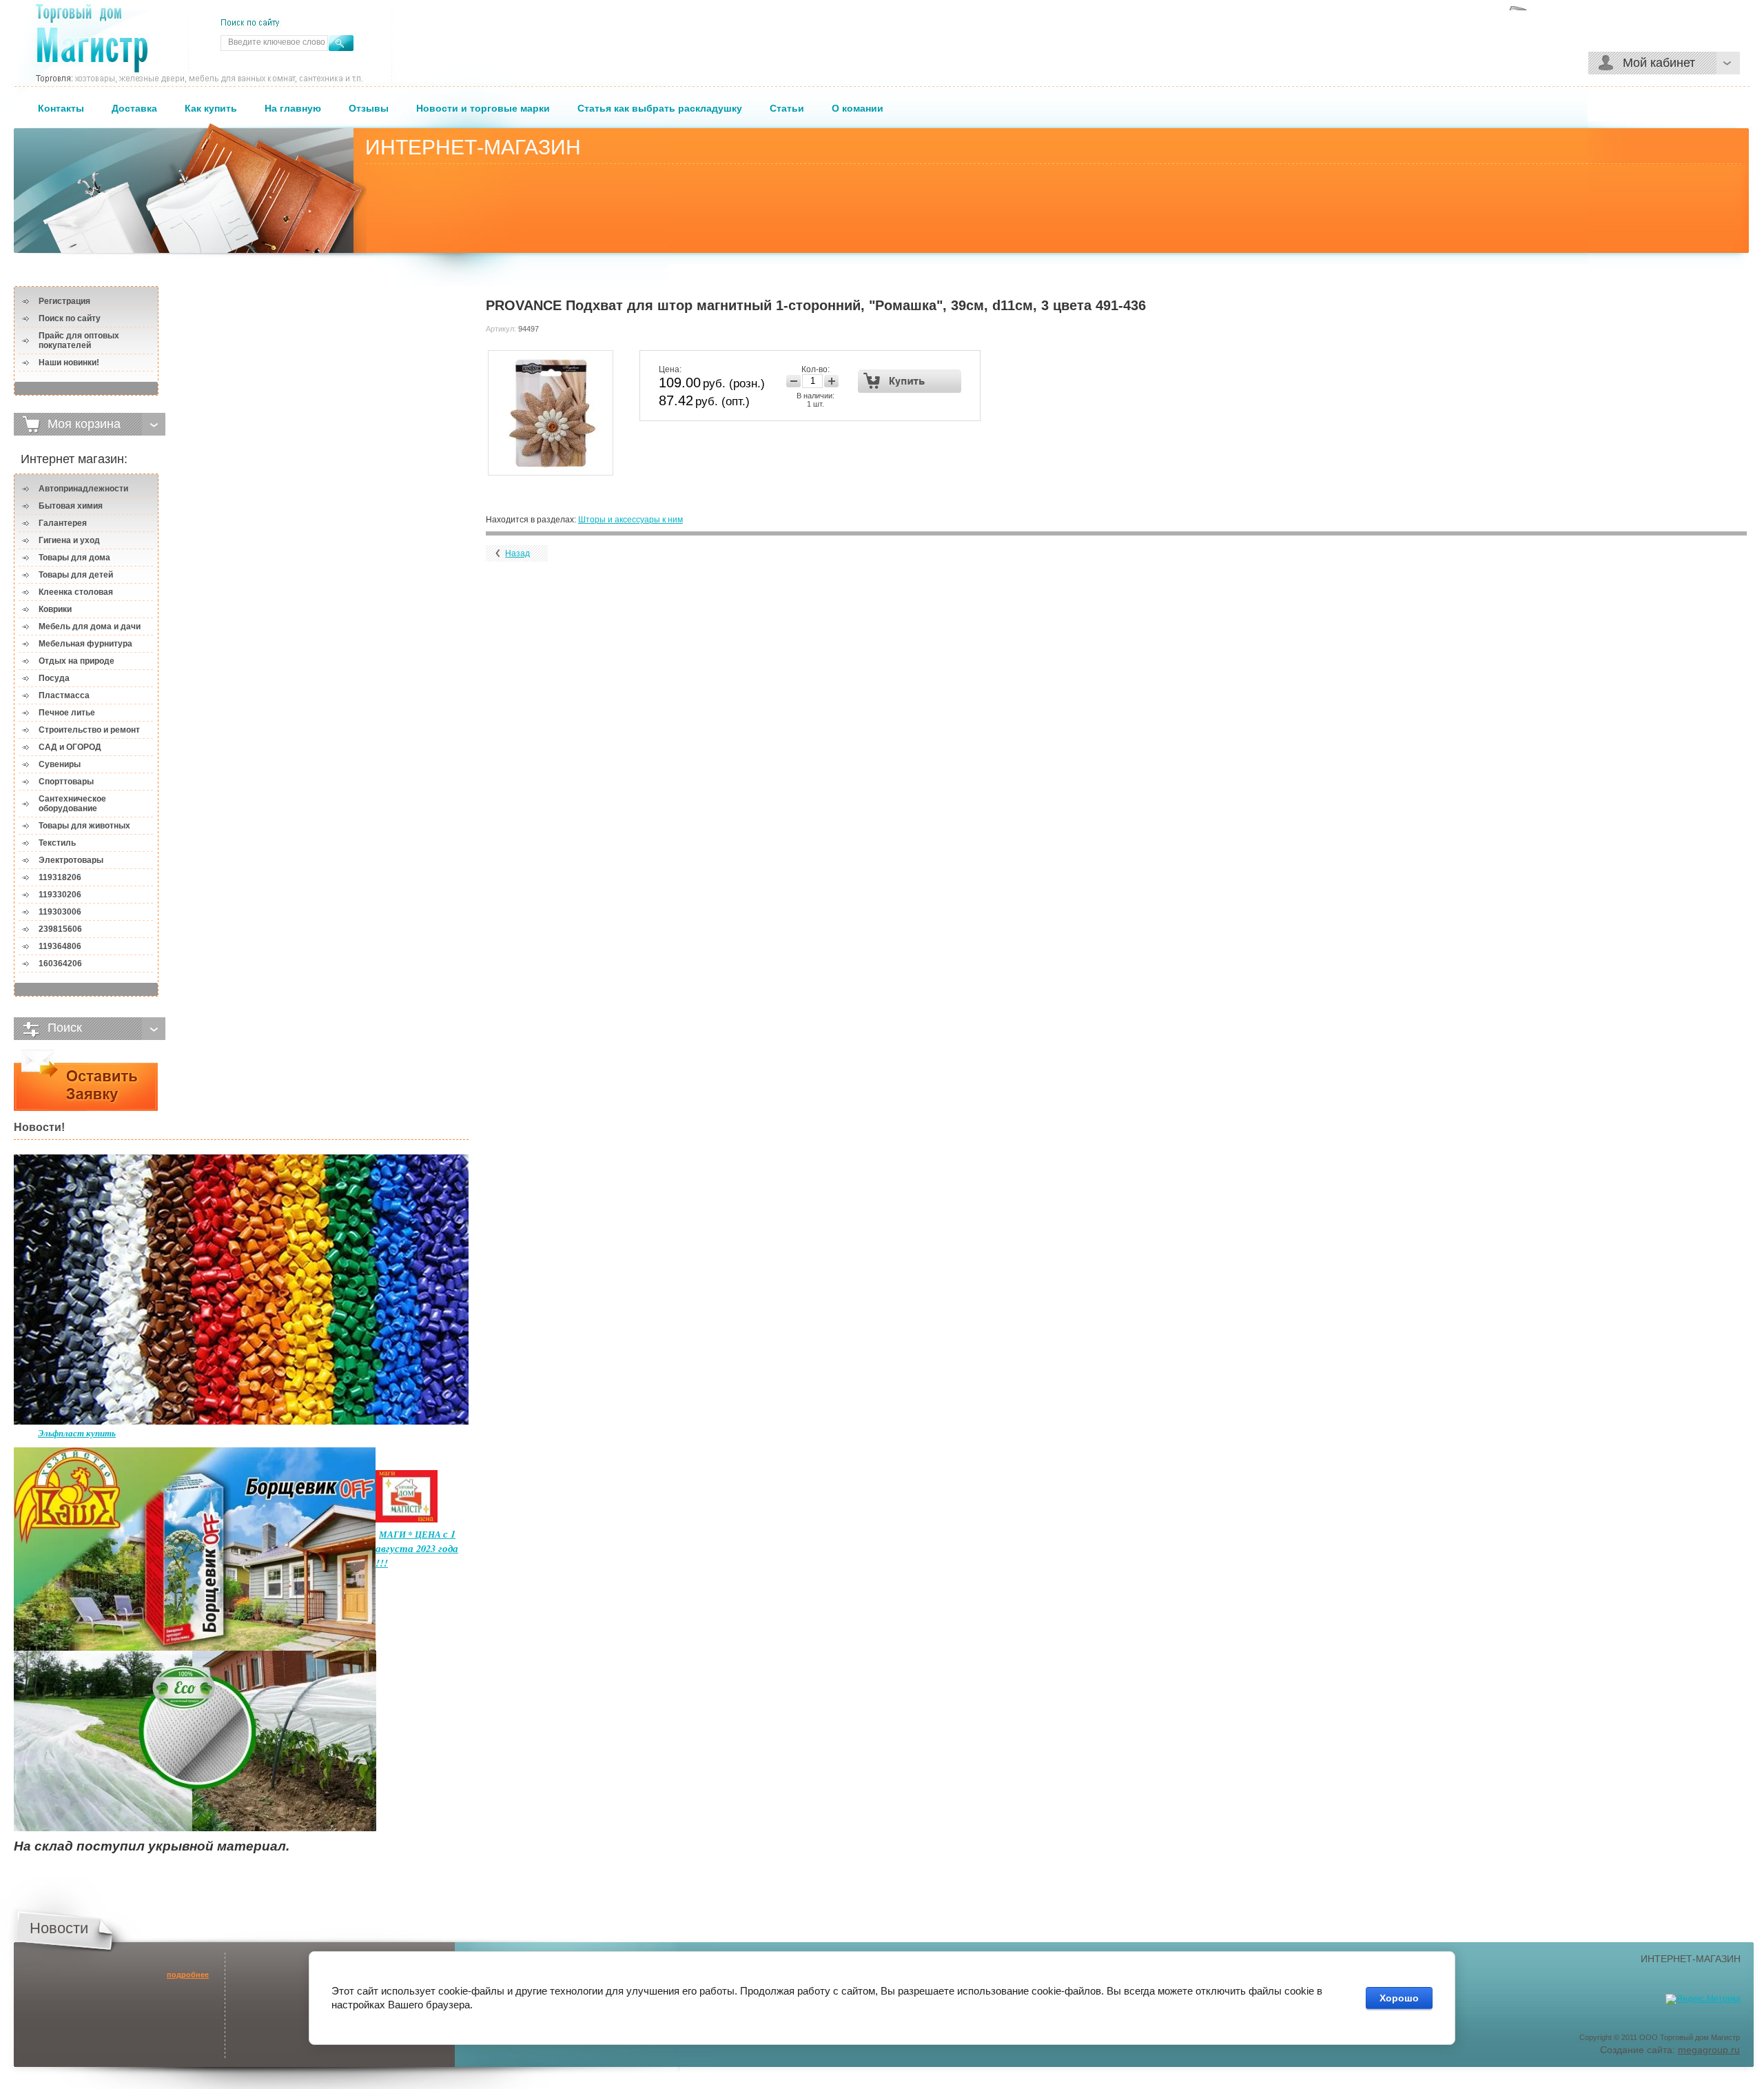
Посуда (54, 678)
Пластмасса (64, 695)
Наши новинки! (69, 363)
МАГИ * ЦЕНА (411, 1534)
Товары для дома (74, 558)
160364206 (60, 964)
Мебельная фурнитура (85, 644)
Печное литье (67, 713)
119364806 (60, 946)
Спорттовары (66, 782)
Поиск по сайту (70, 318)
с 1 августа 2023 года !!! (417, 1548)
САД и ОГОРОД (70, 747)
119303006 (60, 912)
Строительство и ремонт (89, 730)
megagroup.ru (1709, 2050)
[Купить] (910, 381)
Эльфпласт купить (77, 1433)
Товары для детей (76, 575)
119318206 (60, 877)
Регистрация (64, 301)
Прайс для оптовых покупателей (79, 340)
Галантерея (63, 523)
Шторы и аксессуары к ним (630, 520)
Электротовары (71, 860)
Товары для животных (84, 826)
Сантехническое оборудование (72, 804)
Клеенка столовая (76, 592)
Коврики (55, 609)
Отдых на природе (76, 661)
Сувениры (60, 764)
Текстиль (57, 843)
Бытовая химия (71, 506)
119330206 (60, 895)
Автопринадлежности (83, 489)
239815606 (60, 929)
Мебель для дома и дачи (90, 626)
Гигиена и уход (69, 540)
